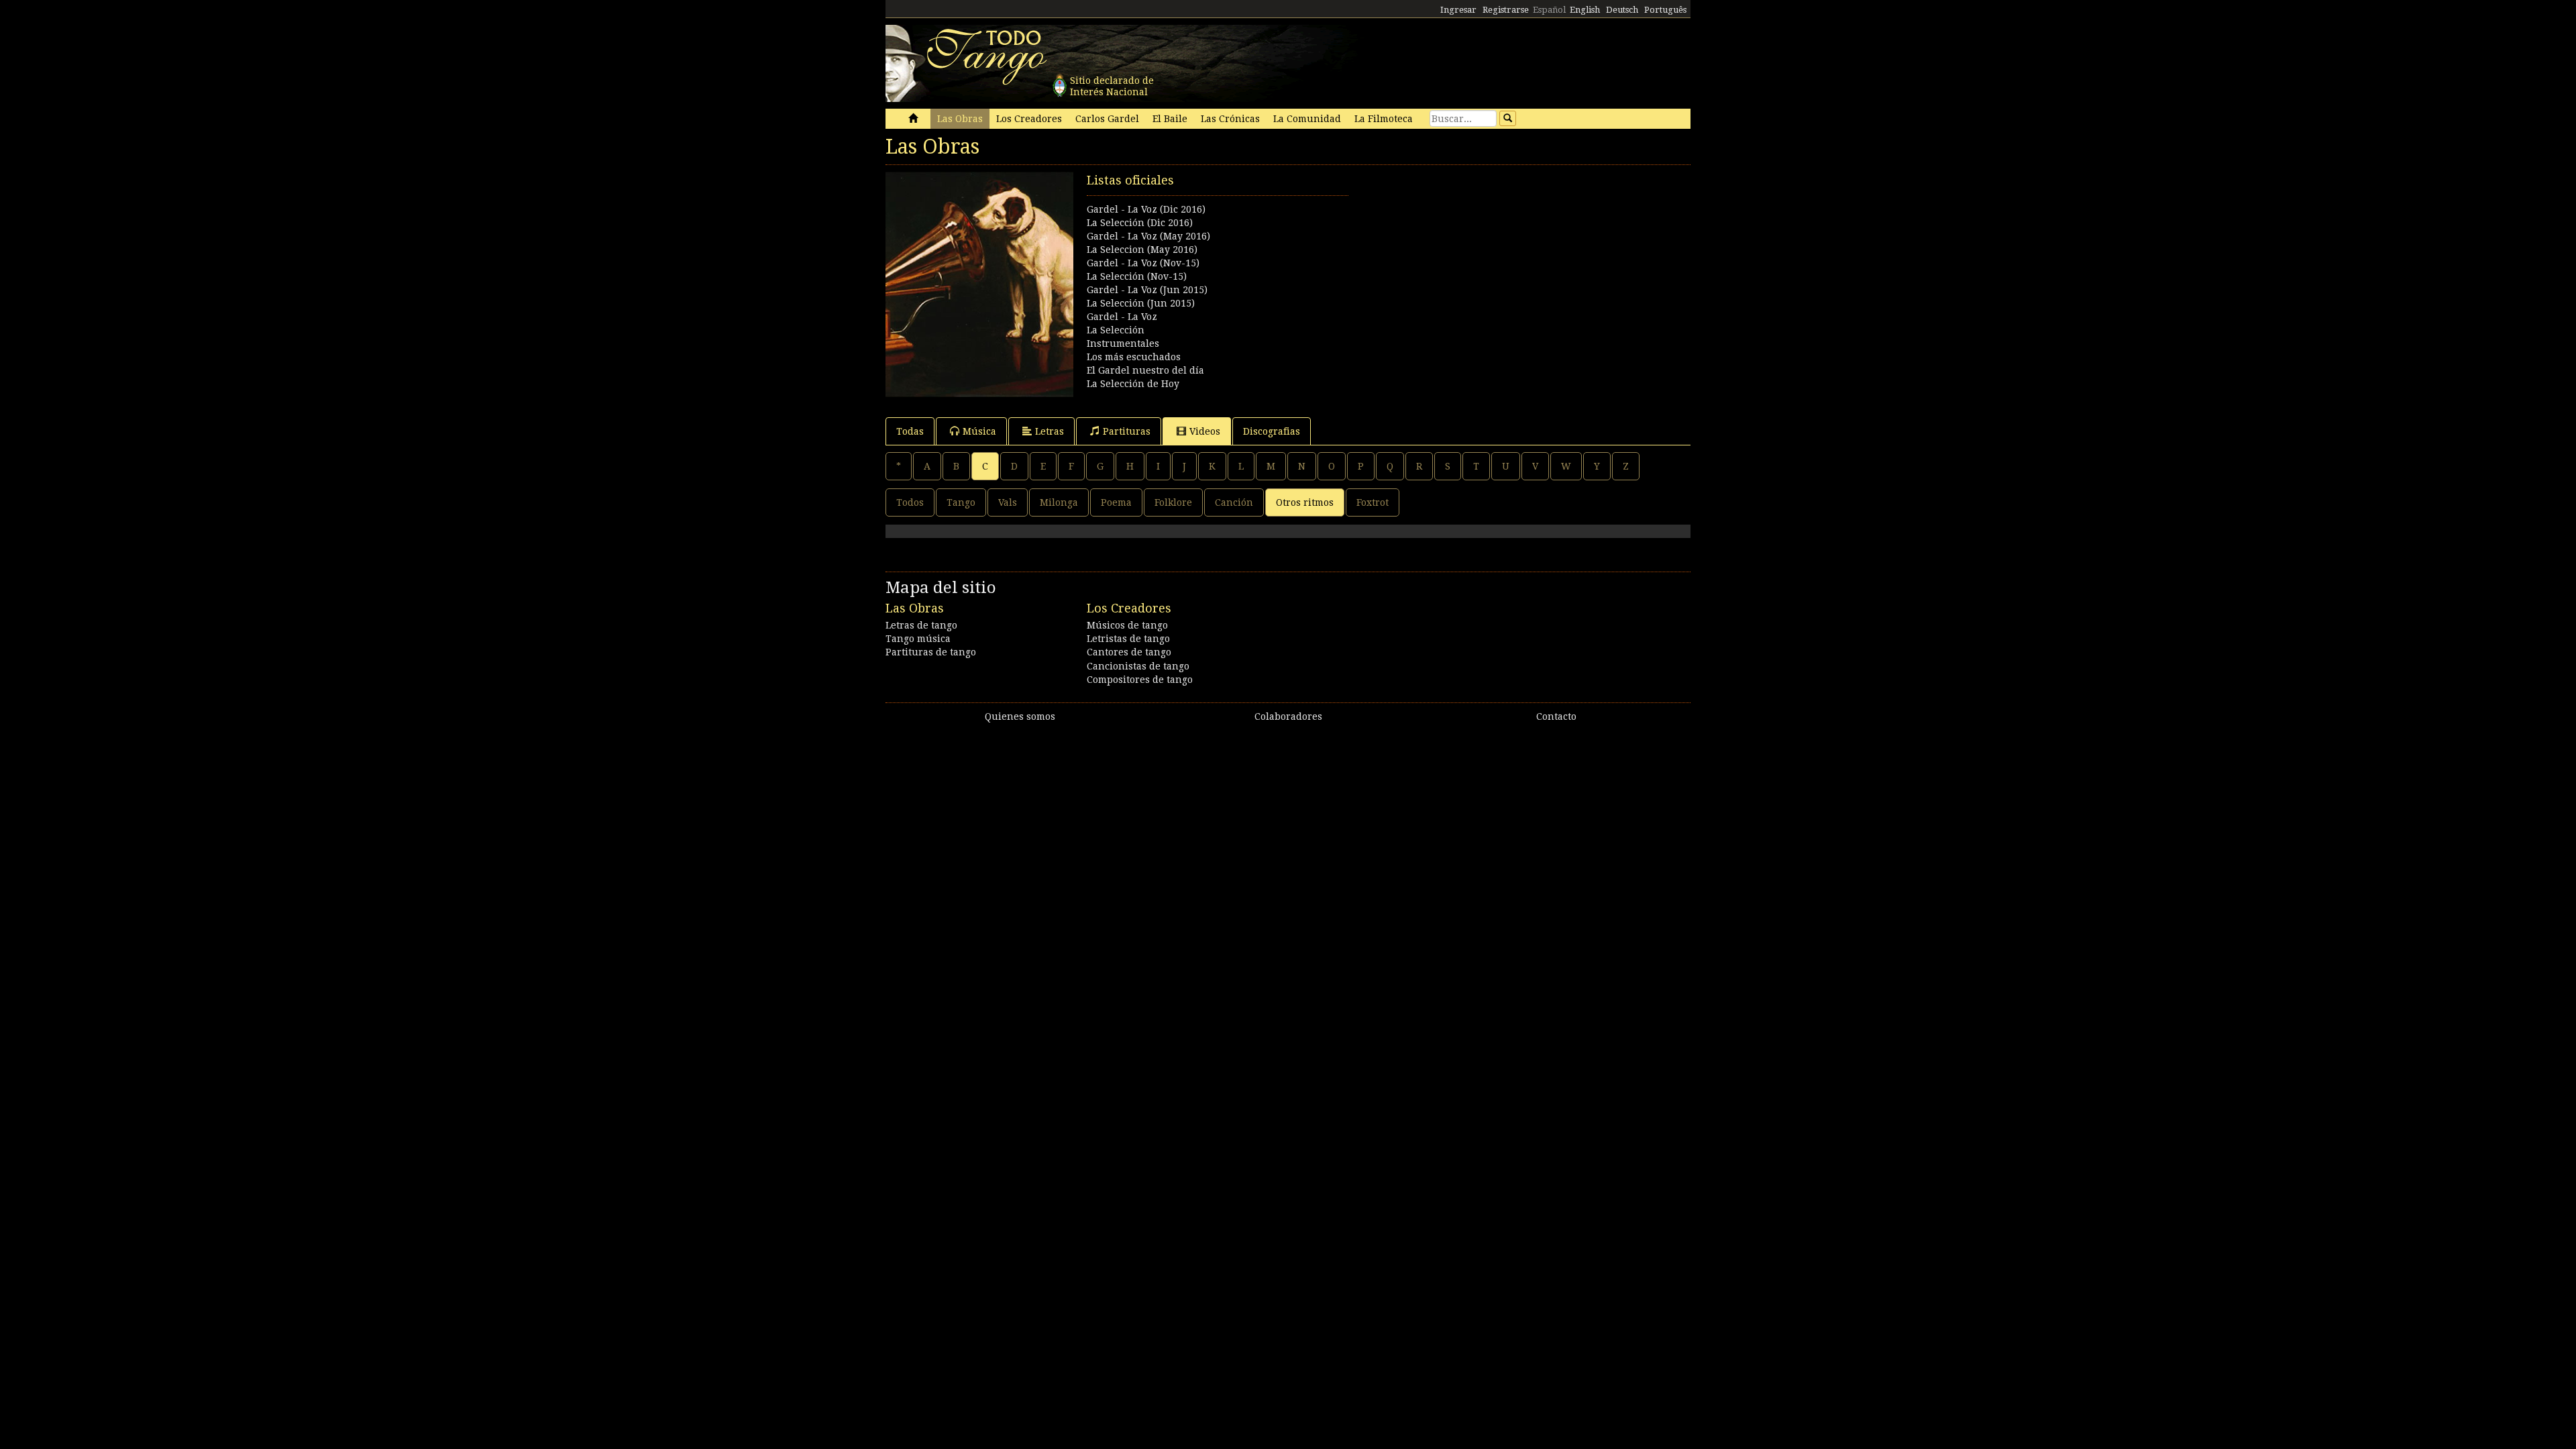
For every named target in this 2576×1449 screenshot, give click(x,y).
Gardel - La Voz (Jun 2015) (1147, 290)
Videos (1205, 431)
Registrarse (1506, 10)
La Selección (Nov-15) (1137, 276)
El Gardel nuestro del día (1145, 370)
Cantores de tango (1129, 652)
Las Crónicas (1230, 119)
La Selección (1116, 330)
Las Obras (960, 119)
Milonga (1059, 502)
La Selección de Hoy (1133, 384)
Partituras (1127, 431)
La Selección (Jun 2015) (1141, 303)
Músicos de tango (1127, 625)
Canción (1234, 502)
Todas (910, 431)
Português (1665, 10)
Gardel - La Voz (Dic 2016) (1146, 209)
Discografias (1272, 431)
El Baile (1170, 119)
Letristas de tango (1128, 639)
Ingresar (1458, 10)
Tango (961, 502)
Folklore (1173, 502)
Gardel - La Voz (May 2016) (1148, 236)
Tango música (918, 639)
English (1585, 10)
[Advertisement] (1489, 266)
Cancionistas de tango (1138, 666)
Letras (1050, 431)
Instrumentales (1123, 343)
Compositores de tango (1140, 680)
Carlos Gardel (1107, 119)
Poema (1116, 502)
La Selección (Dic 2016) (1140, 223)
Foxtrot (1373, 502)
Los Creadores (1029, 119)
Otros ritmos (1305, 502)
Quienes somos (1020, 716)
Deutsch (1622, 10)
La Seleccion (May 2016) (1142, 250)
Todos (910, 502)
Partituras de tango (931, 652)
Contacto (1556, 716)
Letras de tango (921, 625)
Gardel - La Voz (1122, 317)
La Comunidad (1307, 119)
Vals (1008, 502)
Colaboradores (1288, 716)
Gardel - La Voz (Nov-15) (1143, 263)
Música (979, 431)
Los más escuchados (1134, 357)
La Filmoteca (1384, 119)
